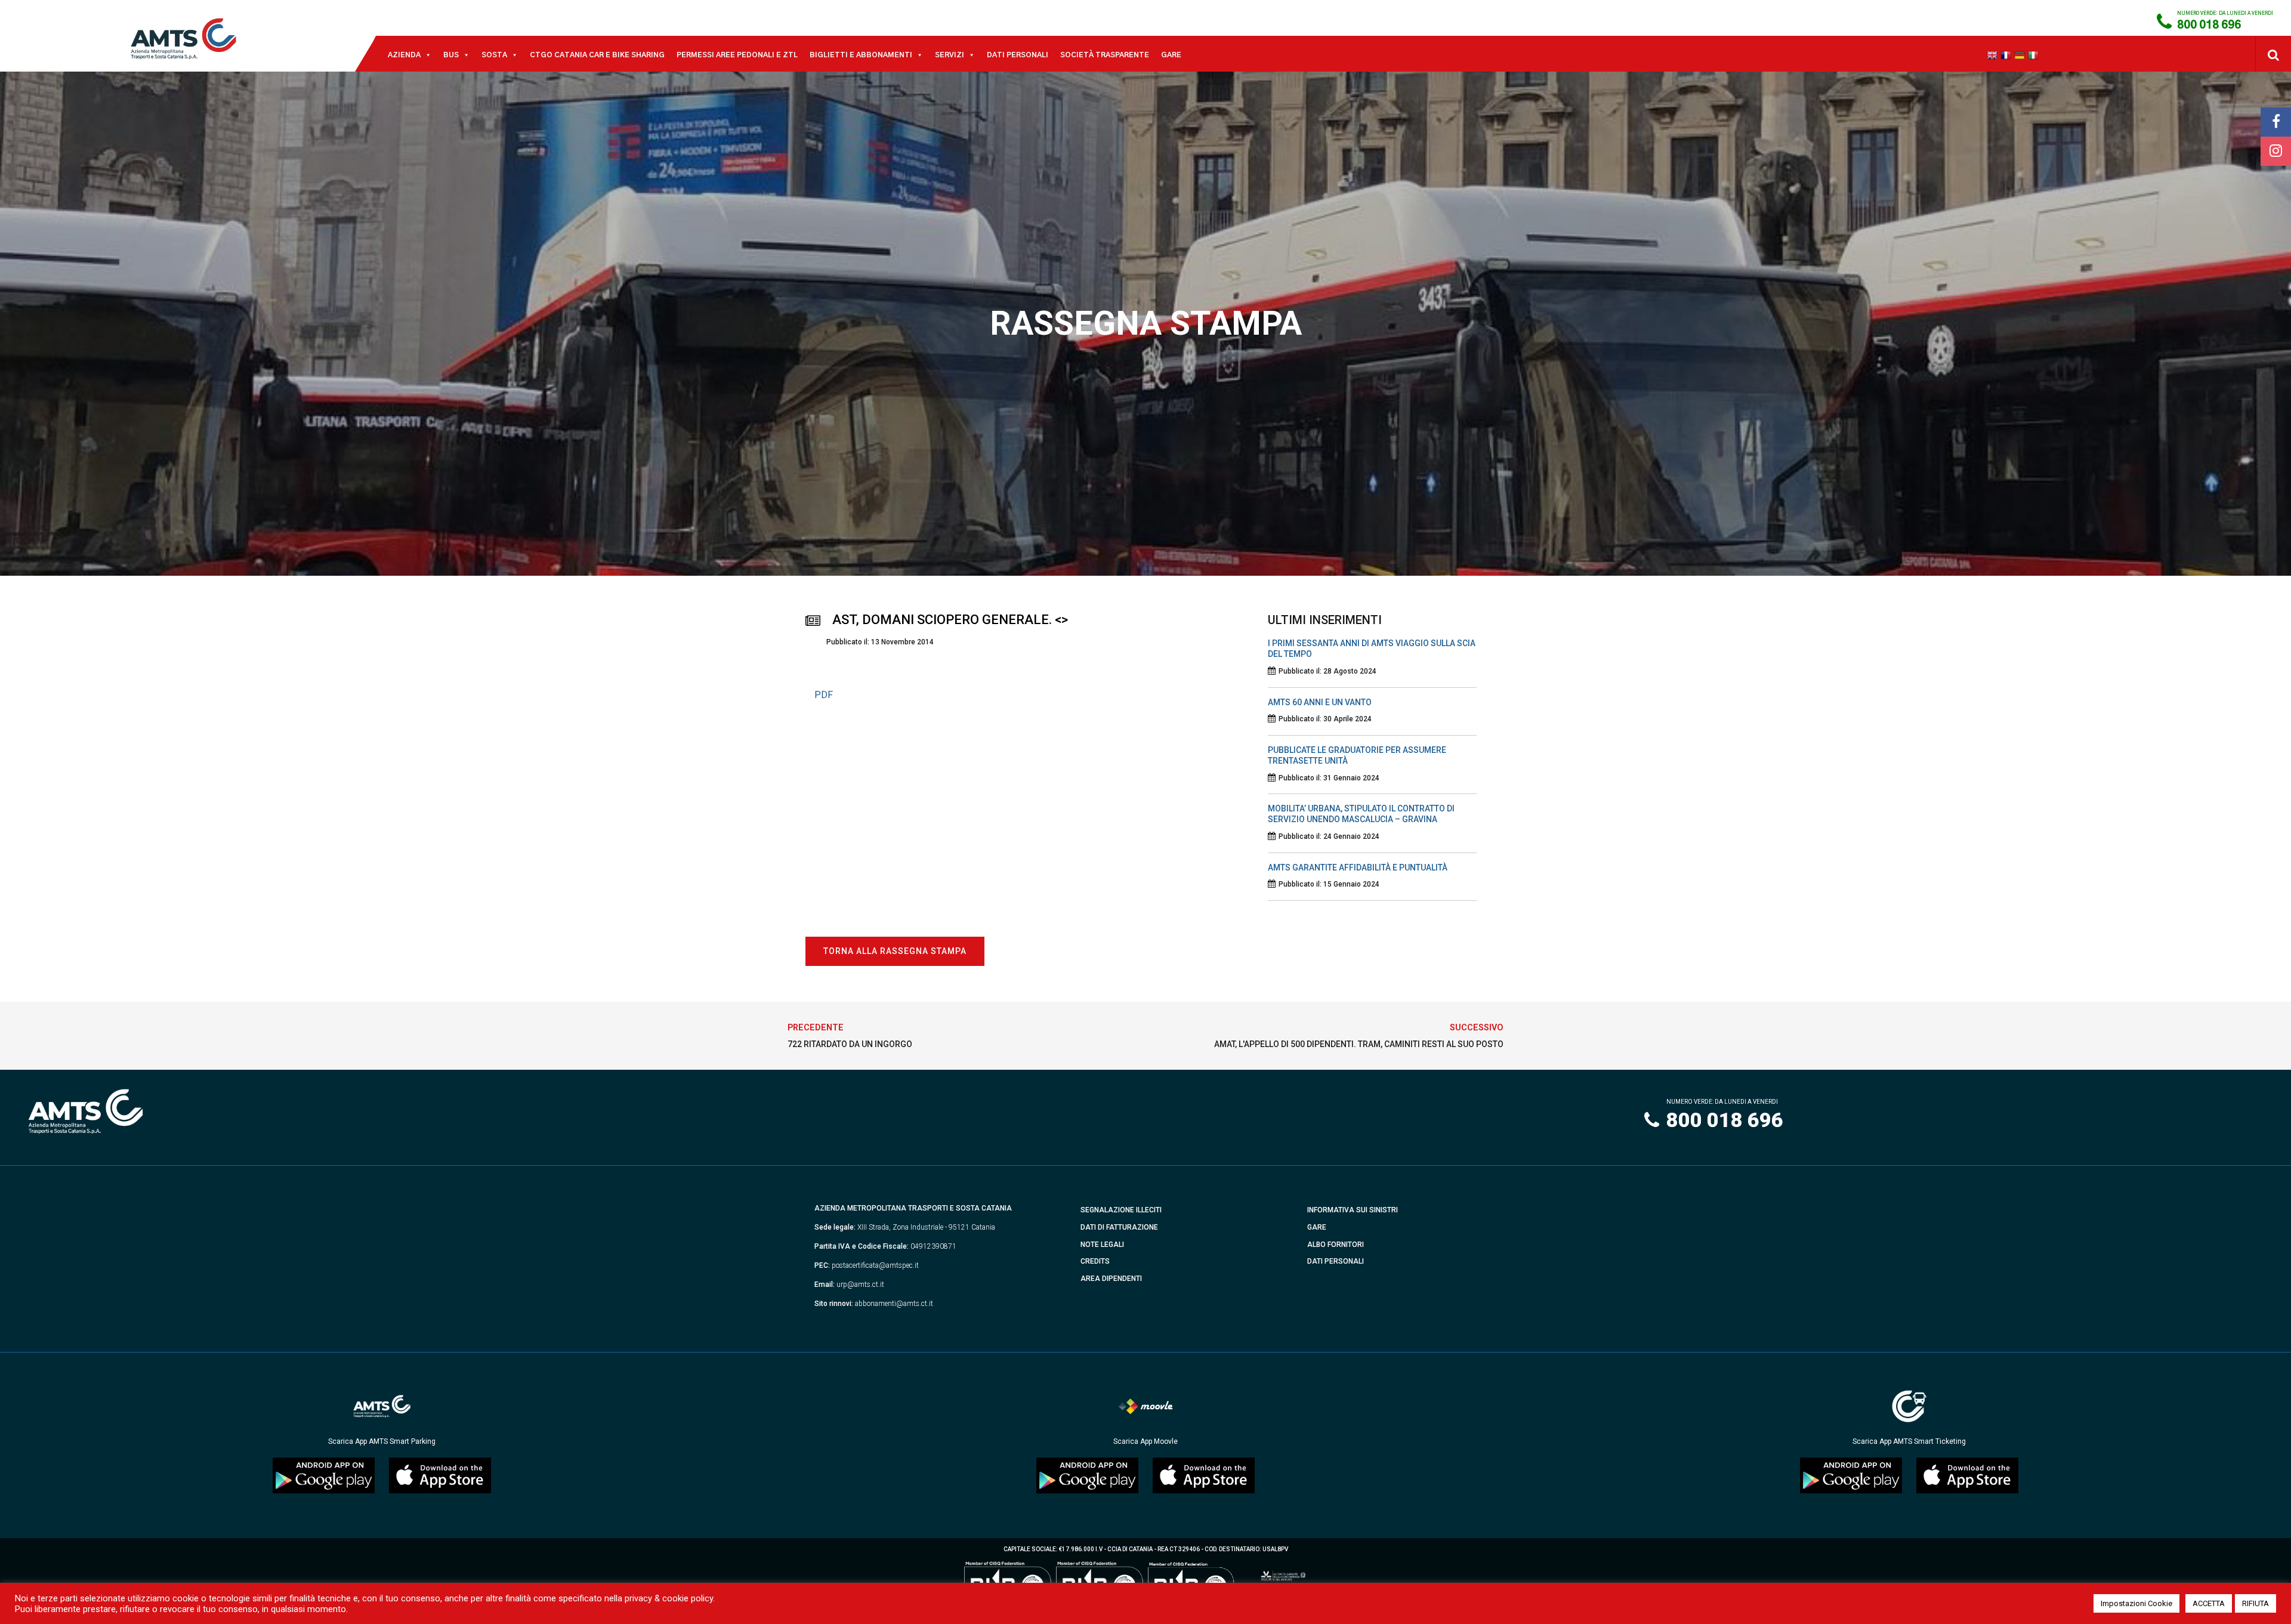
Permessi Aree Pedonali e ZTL (737, 55)
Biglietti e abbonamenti (861, 55)
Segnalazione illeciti (1121, 1210)
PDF (824, 695)
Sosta (494, 55)
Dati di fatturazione (1119, 1227)
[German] (2021, 55)
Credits (1095, 1261)
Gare (1171, 55)
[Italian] (2035, 55)
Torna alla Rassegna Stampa (895, 951)
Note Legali (1102, 1245)
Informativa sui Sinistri (1353, 1210)
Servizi (950, 55)
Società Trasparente (1105, 55)
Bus (451, 55)
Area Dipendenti (1111, 1279)
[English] (1994, 55)
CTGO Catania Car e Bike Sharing (597, 55)
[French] (2007, 55)
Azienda (404, 55)
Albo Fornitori (1336, 1245)
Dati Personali (1018, 55)
